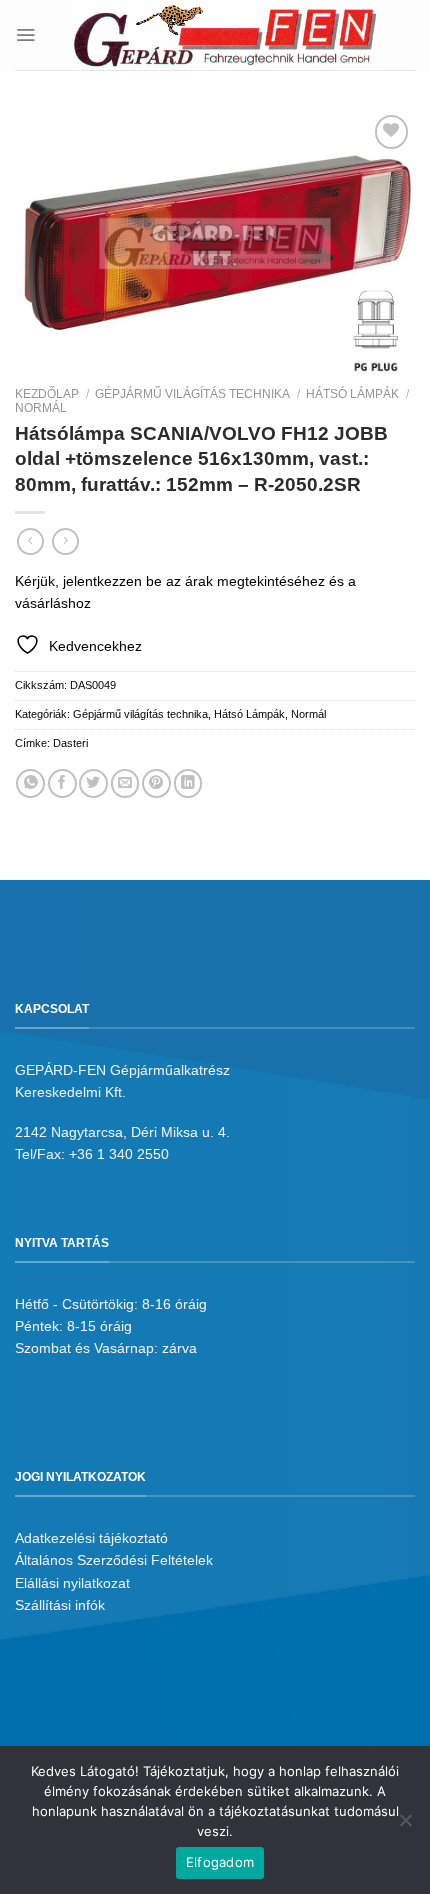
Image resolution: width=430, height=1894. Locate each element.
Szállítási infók (60, 1605)
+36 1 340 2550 (119, 1154)
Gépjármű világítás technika (192, 394)
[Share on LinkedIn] (188, 783)
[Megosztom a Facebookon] (62, 783)
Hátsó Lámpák (352, 394)
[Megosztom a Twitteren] (93, 783)
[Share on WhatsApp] (30, 783)
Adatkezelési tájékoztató (91, 1538)
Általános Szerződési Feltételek (114, 1560)
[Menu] (25, 34)
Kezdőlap (47, 394)
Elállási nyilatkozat (72, 1583)
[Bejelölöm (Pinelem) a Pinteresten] (156, 783)
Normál (41, 408)
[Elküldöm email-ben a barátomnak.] (125, 783)
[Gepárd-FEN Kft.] (225, 35)
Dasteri (70, 743)
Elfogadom (220, 1862)
